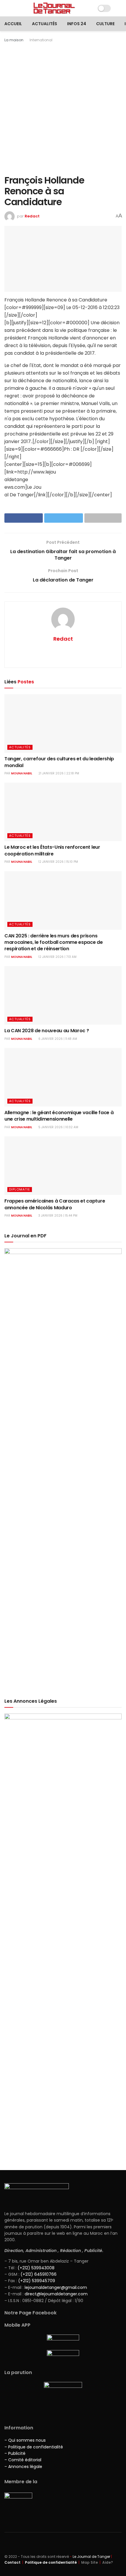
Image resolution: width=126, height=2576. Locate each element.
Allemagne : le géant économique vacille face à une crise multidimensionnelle (59, 1116)
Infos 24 (77, 24)
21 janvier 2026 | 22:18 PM (58, 773)
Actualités (45, 24)
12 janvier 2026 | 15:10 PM (58, 862)
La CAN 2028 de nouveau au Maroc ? (47, 1031)
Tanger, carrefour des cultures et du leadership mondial (59, 762)
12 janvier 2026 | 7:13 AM (57, 957)
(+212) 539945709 (37, 2281)
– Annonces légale (23, 2467)
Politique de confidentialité (51, 2562)
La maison (14, 40)
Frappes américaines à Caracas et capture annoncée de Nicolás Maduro (55, 1204)
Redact (32, 216)
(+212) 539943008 (36, 2268)
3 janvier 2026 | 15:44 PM (57, 1216)
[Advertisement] (63, 109)
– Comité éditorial (23, 2460)
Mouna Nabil (22, 773)
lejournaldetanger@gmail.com (55, 2287)
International (41, 40)
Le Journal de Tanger (91, 2557)
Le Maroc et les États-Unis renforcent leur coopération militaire (52, 850)
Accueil (13, 24)
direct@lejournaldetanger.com (56, 2294)
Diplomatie (20, 1189)
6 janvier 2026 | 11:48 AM (57, 1039)
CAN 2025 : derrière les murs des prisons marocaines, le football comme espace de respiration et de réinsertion (54, 942)
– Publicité (15, 2453)
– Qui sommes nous (25, 2440)
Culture (105, 24)
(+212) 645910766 (39, 2274)
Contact (12, 2562)
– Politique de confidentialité (34, 2447)
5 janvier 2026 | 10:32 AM (58, 1127)
